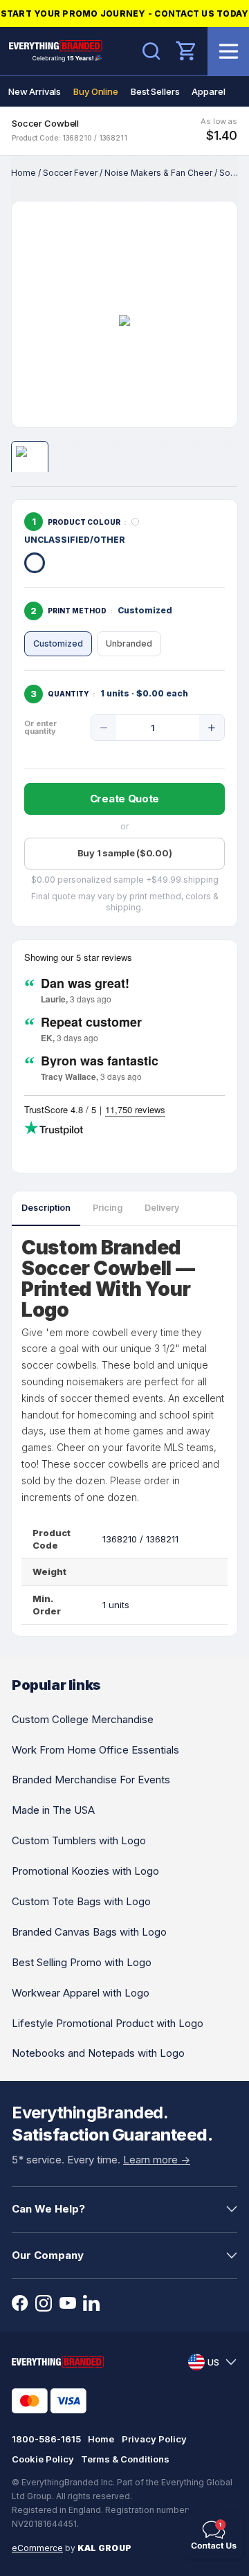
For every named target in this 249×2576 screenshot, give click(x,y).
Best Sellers (155, 91)
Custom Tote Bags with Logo (81, 1901)
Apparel (208, 91)
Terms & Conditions (125, 2459)
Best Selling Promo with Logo (82, 1962)
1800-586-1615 (46, 2439)
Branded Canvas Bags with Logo (89, 1932)
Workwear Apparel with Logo (81, 1993)
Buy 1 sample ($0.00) (125, 853)
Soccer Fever (70, 173)
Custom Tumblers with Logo (79, 1840)
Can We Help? (48, 2209)
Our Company (48, 2255)
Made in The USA (53, 1810)
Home (24, 173)
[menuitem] (35, 91)
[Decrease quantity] (104, 728)
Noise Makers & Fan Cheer (158, 173)
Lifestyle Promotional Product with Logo (108, 2023)
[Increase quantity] (212, 728)
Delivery (162, 1208)
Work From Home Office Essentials (95, 1750)
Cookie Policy (43, 2459)
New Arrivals (35, 91)
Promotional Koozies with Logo (85, 1871)
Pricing (108, 1208)
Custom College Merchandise (83, 1719)
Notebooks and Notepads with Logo (98, 2053)
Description (46, 1208)
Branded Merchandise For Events (91, 1780)
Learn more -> (157, 2160)
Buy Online (96, 91)
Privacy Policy (154, 2439)
